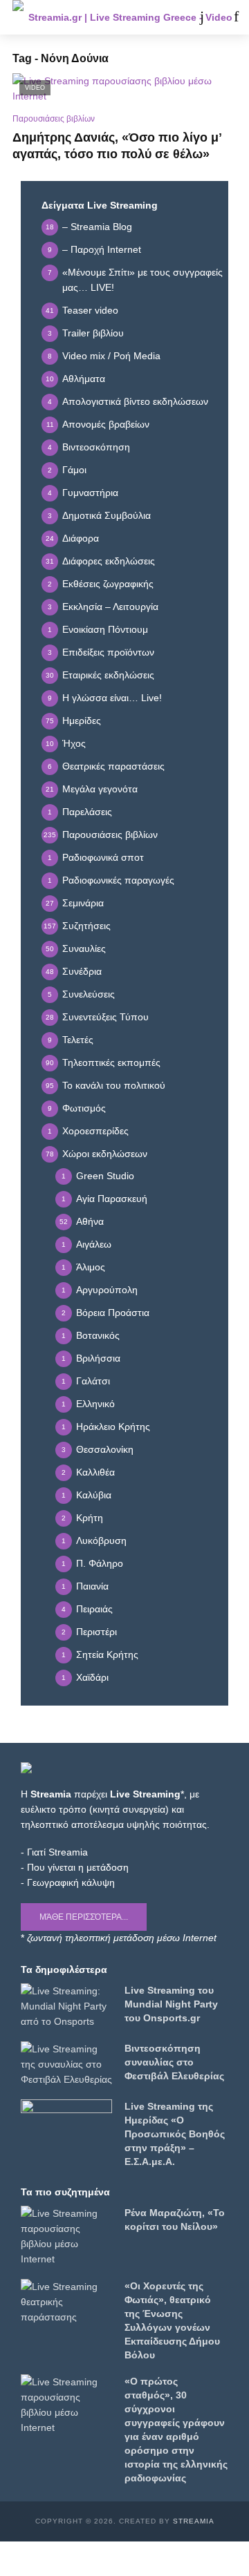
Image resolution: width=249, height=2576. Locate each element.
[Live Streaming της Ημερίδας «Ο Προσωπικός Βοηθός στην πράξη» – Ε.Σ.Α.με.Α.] (66, 2125)
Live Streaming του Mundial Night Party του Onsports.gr (171, 2004)
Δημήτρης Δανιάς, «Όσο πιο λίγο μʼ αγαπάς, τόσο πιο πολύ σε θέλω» (117, 146)
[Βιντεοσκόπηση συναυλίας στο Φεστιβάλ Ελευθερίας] (66, 2064)
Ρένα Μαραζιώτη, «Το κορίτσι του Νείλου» (175, 2220)
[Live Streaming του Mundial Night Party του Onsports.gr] (66, 2006)
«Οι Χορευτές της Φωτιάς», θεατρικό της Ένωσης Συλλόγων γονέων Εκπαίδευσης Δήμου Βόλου (172, 2320)
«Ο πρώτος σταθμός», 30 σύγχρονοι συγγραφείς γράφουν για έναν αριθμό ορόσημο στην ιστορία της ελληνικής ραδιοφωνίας (176, 2430)
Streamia (194, 2521)
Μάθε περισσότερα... (84, 1917)
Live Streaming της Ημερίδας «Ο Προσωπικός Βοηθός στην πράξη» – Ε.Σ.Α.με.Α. (175, 2134)
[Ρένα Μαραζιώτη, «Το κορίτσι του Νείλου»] (66, 2236)
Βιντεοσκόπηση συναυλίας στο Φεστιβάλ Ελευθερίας (174, 2062)
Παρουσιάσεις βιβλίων (54, 119)
